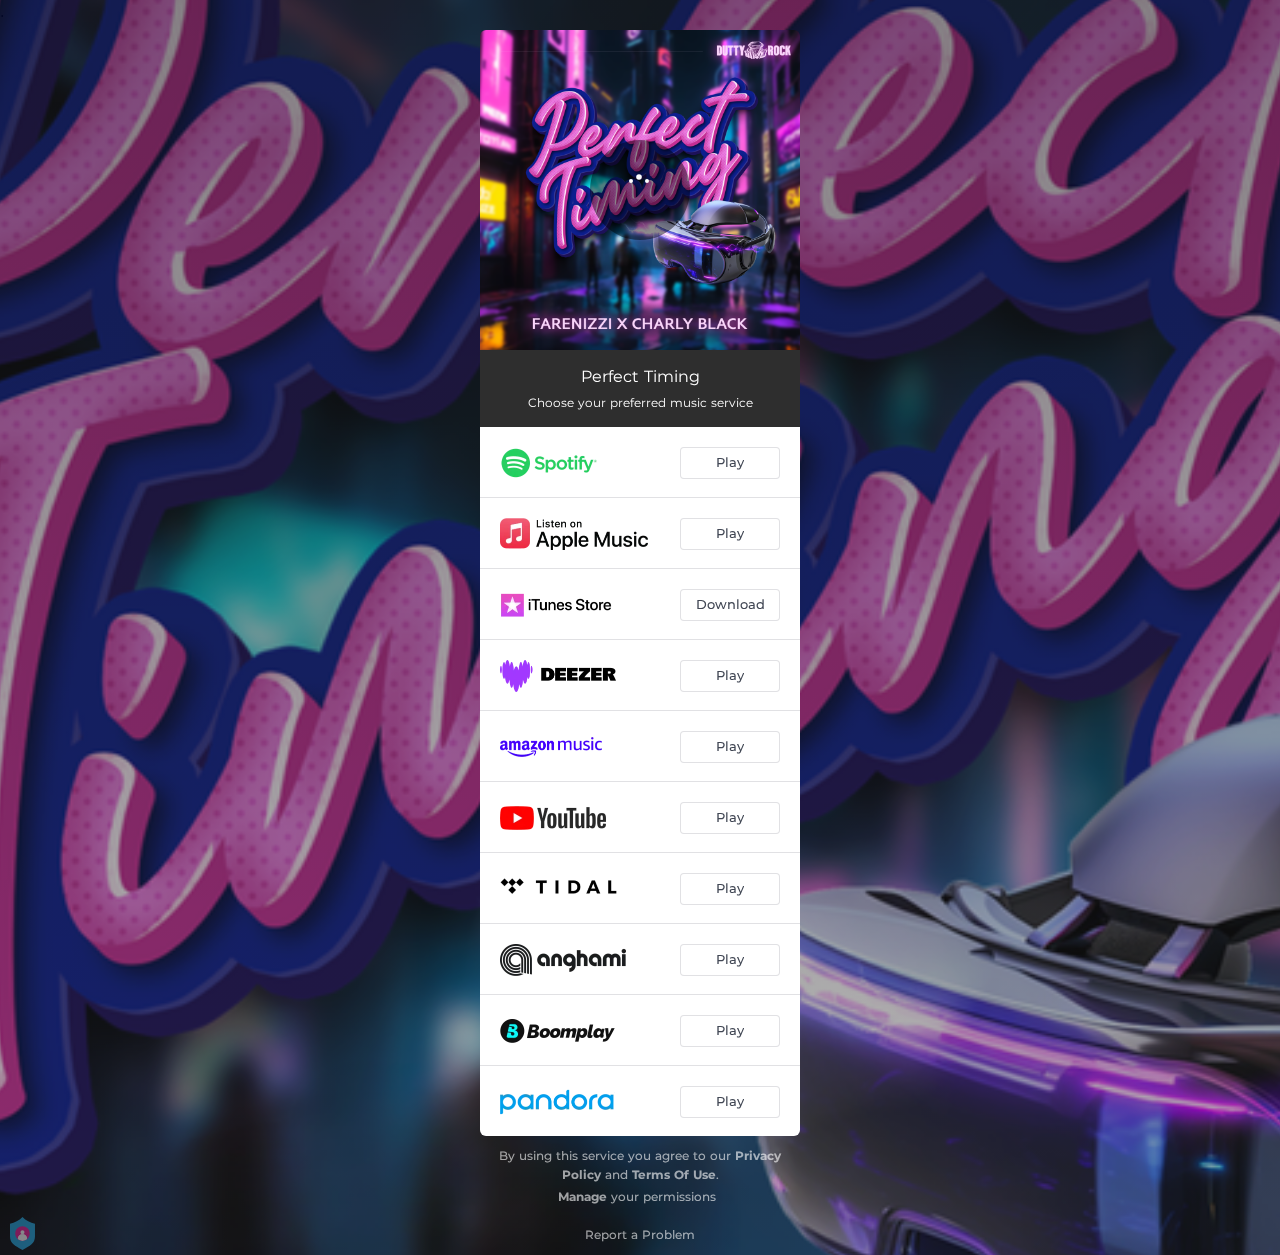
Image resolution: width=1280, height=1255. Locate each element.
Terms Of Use (674, 1174)
